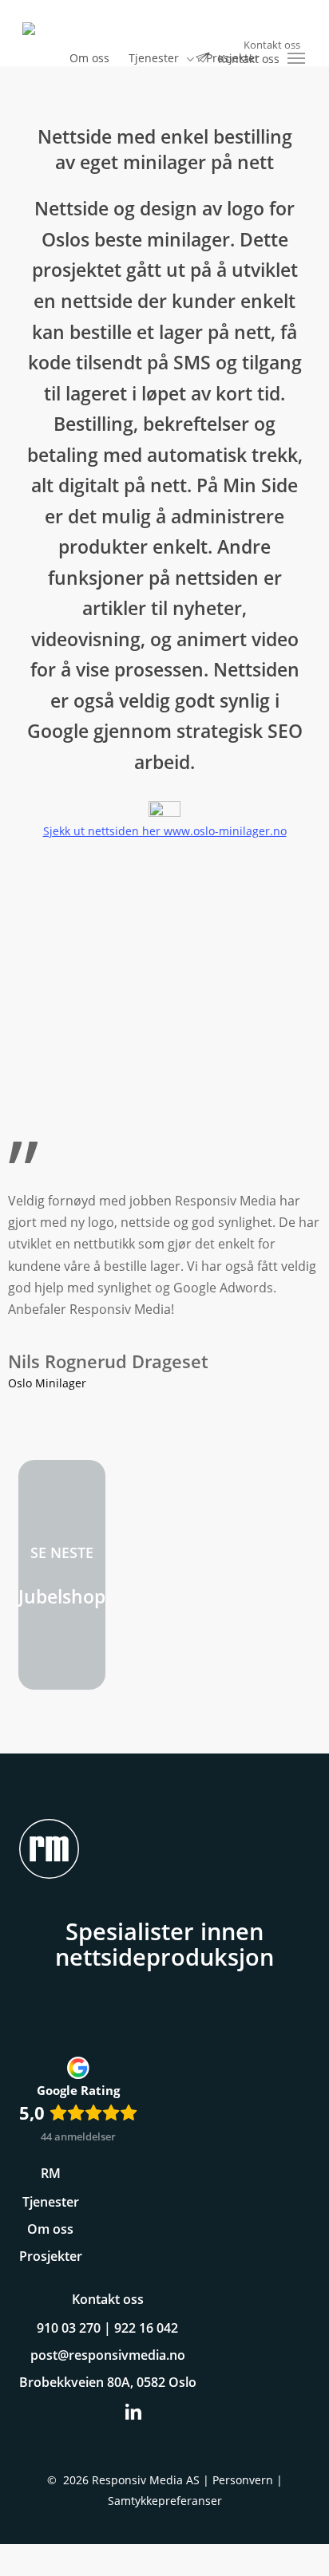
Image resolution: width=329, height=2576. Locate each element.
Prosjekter (51, 2256)
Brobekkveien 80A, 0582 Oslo (108, 2382)
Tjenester (51, 2202)
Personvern (243, 2480)
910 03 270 (69, 2328)
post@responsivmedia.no (108, 2355)
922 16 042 (146, 2328)
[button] (297, 58)
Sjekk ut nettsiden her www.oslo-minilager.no (165, 831)
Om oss (50, 2229)
